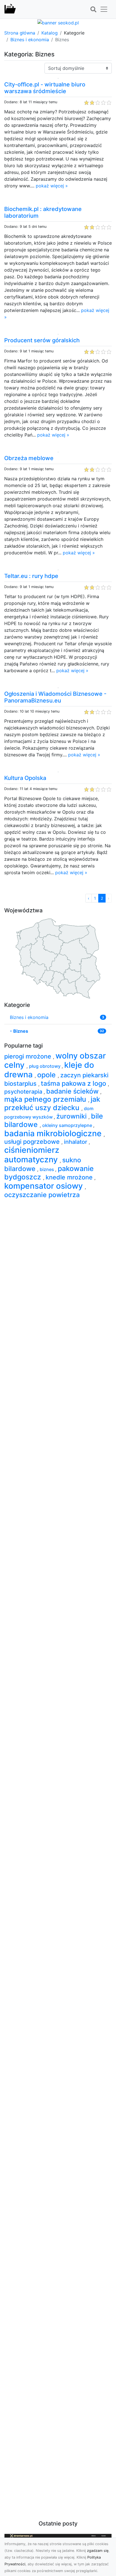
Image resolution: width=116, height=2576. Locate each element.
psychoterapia (24, 1092)
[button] (93, 10)
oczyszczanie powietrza (42, 1195)
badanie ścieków (73, 1091)
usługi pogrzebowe (33, 1142)
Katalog (50, 33)
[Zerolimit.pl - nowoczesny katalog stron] (10, 9)
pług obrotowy (45, 1066)
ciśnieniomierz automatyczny (32, 1155)
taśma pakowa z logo (74, 1083)
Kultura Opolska (25, 778)
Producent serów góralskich (42, 340)
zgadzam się (98, 2551)
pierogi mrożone (29, 1056)
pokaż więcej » (52, 186)
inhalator (76, 1142)
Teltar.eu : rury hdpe (31, 576)
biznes (47, 1169)
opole (47, 1075)
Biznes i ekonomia (30, 40)
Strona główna (20, 33)
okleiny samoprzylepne (68, 1125)
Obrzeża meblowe (29, 458)
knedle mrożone (70, 1177)
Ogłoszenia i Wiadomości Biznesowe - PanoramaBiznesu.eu (55, 697)
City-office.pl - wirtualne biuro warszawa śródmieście (45, 88)
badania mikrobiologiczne (54, 1133)
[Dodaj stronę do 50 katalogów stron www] (58, 22)
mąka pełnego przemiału (46, 1099)
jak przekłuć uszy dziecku (52, 1103)
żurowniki (72, 1116)
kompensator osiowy (44, 1186)
